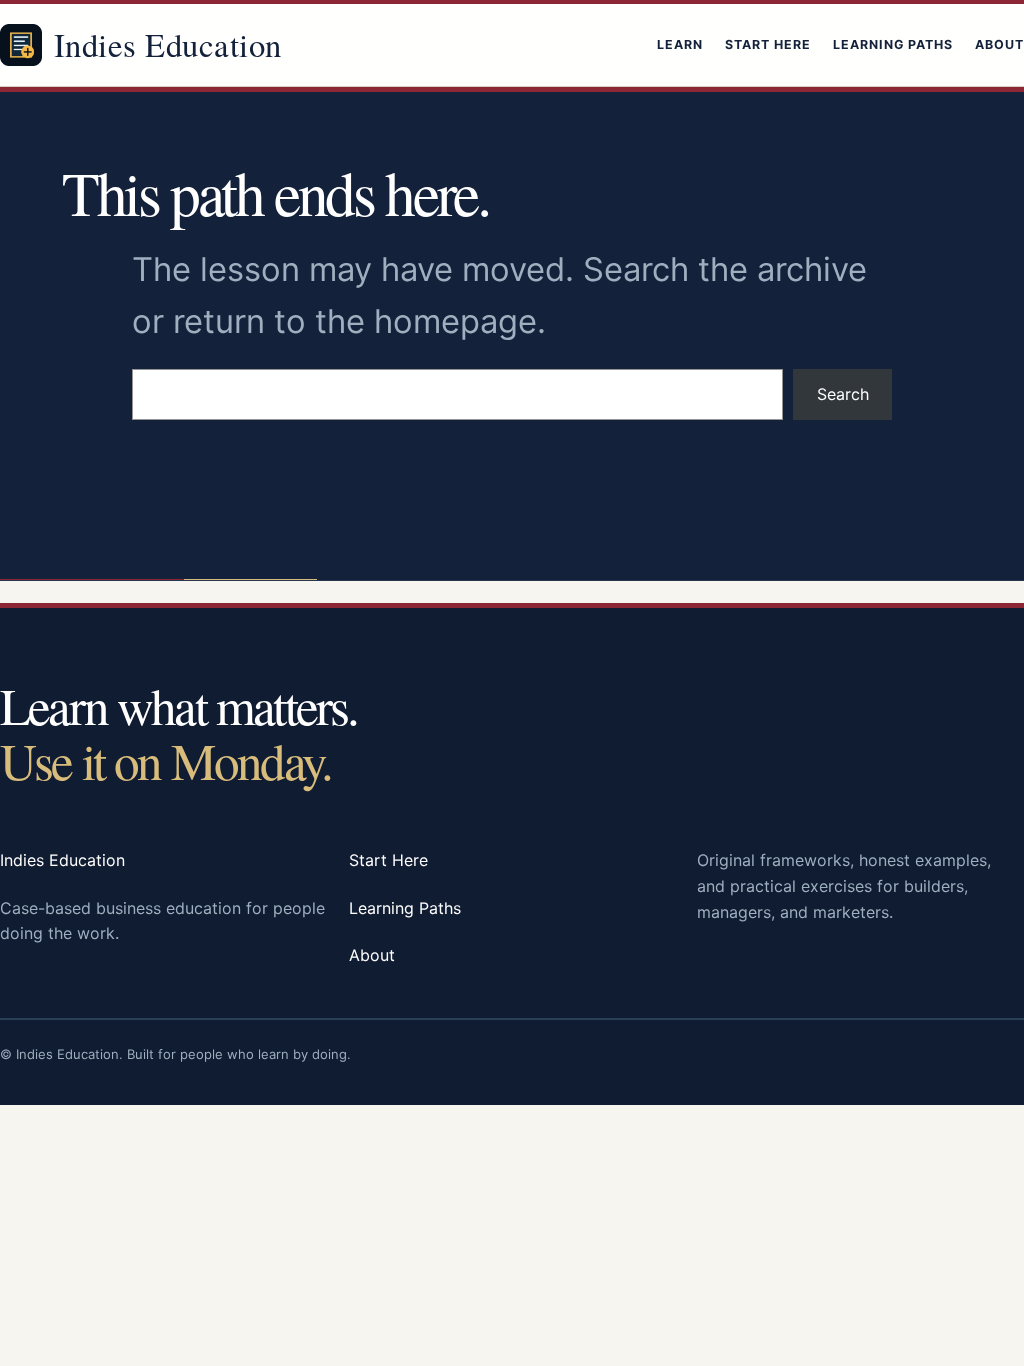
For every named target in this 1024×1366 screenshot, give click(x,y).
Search (843, 394)
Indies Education (168, 44)
